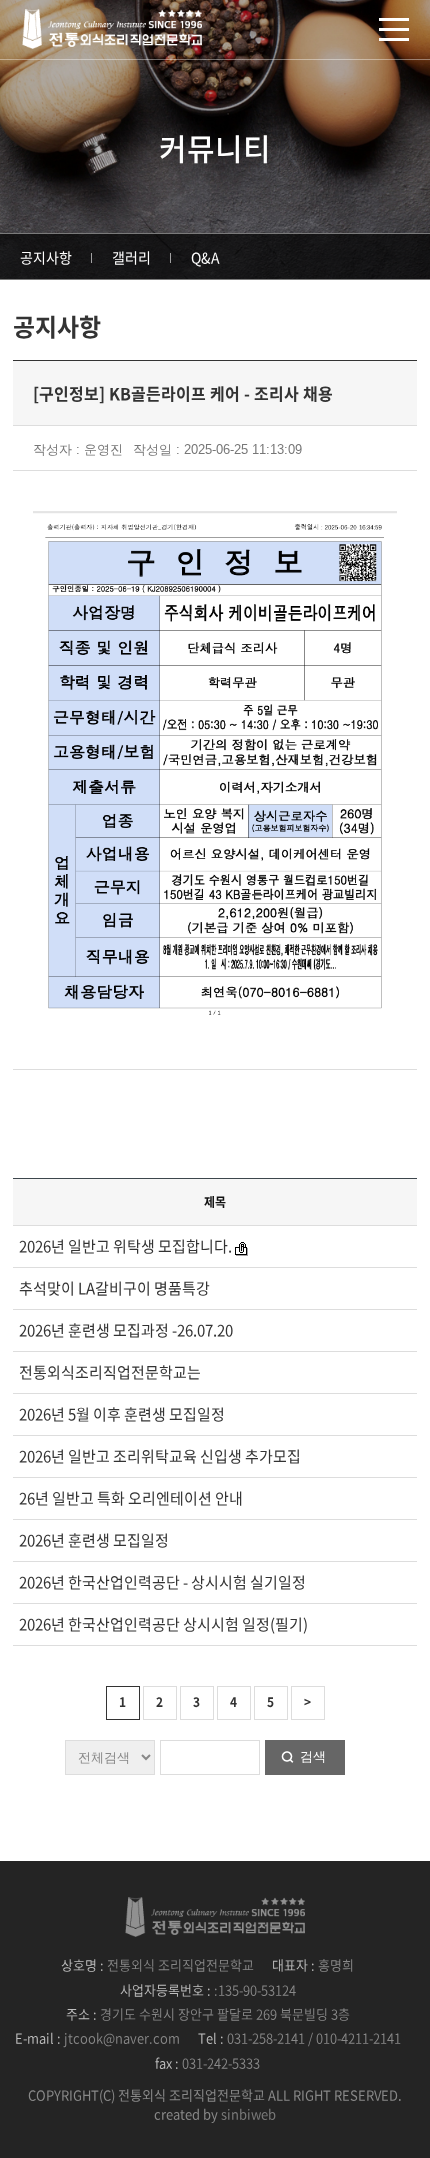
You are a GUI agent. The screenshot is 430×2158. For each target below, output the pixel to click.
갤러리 (131, 257)
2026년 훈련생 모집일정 (94, 1540)
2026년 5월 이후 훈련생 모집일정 (122, 1414)
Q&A (205, 257)
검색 (313, 1756)
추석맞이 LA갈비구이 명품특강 (114, 1288)
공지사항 (46, 257)
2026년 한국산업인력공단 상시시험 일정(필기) (163, 1624)
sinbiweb (248, 2113)
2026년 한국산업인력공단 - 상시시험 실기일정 (162, 1582)
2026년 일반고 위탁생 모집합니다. (127, 1246)
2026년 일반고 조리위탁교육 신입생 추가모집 (160, 1456)
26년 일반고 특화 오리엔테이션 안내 (131, 1498)
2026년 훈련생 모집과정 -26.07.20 (126, 1330)
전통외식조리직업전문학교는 (110, 1372)
